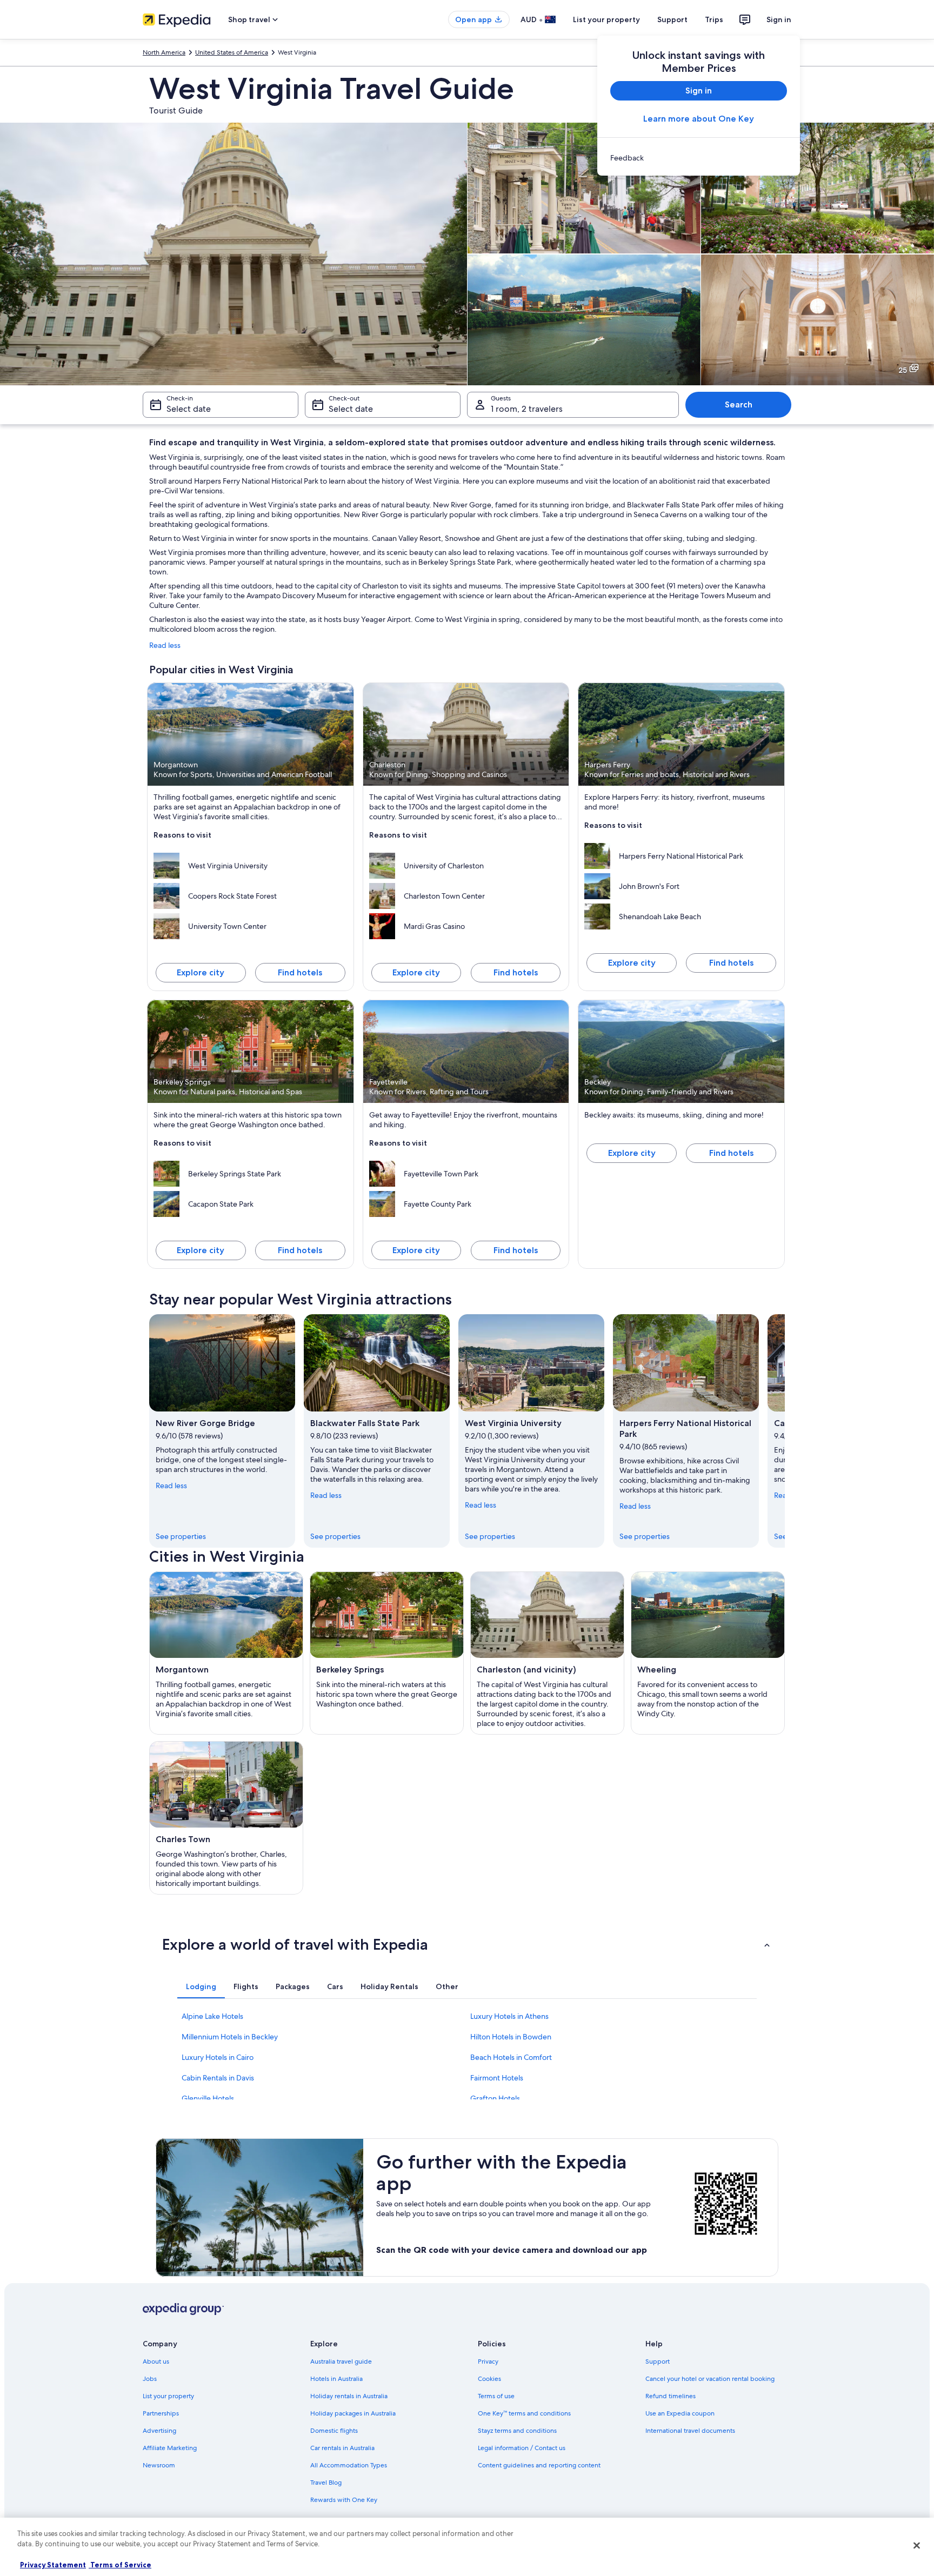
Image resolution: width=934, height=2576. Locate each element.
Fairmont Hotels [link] (497, 2078)
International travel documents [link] (690, 2431)
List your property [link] (168, 2396)
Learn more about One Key (699, 119)
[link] (699, 158)
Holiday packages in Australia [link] (353, 2413)
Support (672, 19)
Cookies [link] (489, 2379)
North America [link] (164, 52)
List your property (606, 19)
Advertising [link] (159, 2431)
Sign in (779, 19)
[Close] (917, 2545)
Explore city (201, 972)
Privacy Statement (53, 2565)
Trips (714, 19)
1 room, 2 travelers (527, 409)
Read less (165, 645)
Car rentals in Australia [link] (342, 2448)
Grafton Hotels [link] (495, 2098)
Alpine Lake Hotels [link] (212, 2016)
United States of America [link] (232, 52)
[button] (467, 1944)
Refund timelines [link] (671, 2396)
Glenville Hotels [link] (208, 2098)
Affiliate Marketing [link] (170, 2448)
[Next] (785, 1431)
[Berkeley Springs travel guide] (387, 1653)
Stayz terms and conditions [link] (517, 2431)
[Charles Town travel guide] (226, 1818)
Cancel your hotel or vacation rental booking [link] (710, 2379)
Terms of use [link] (496, 2396)
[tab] (201, 1986)
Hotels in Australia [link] (336, 2379)
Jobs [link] (150, 2379)
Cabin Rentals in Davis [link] (218, 2078)
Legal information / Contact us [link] (522, 2448)
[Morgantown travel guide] (226, 1653)
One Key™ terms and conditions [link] (524, 2413)
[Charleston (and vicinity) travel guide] (547, 1653)
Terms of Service (120, 2565)
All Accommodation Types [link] (349, 2465)
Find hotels (300, 972)
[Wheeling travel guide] (708, 1653)
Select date (189, 409)
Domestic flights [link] (334, 2431)
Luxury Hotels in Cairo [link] (218, 2057)
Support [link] (658, 2361)
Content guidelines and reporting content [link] (539, 2465)
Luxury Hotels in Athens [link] (509, 2016)
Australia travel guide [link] (341, 2361)
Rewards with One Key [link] (344, 2500)
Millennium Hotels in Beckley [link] (230, 2037)
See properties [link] (181, 1536)
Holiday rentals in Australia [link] (349, 2396)
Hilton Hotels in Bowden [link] (511, 2037)
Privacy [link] (488, 2361)
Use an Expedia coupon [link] (680, 2413)
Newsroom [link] (159, 2465)
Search (739, 404)
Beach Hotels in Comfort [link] (511, 2057)
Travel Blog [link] (326, 2483)
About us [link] (156, 2361)
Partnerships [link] (161, 2413)
